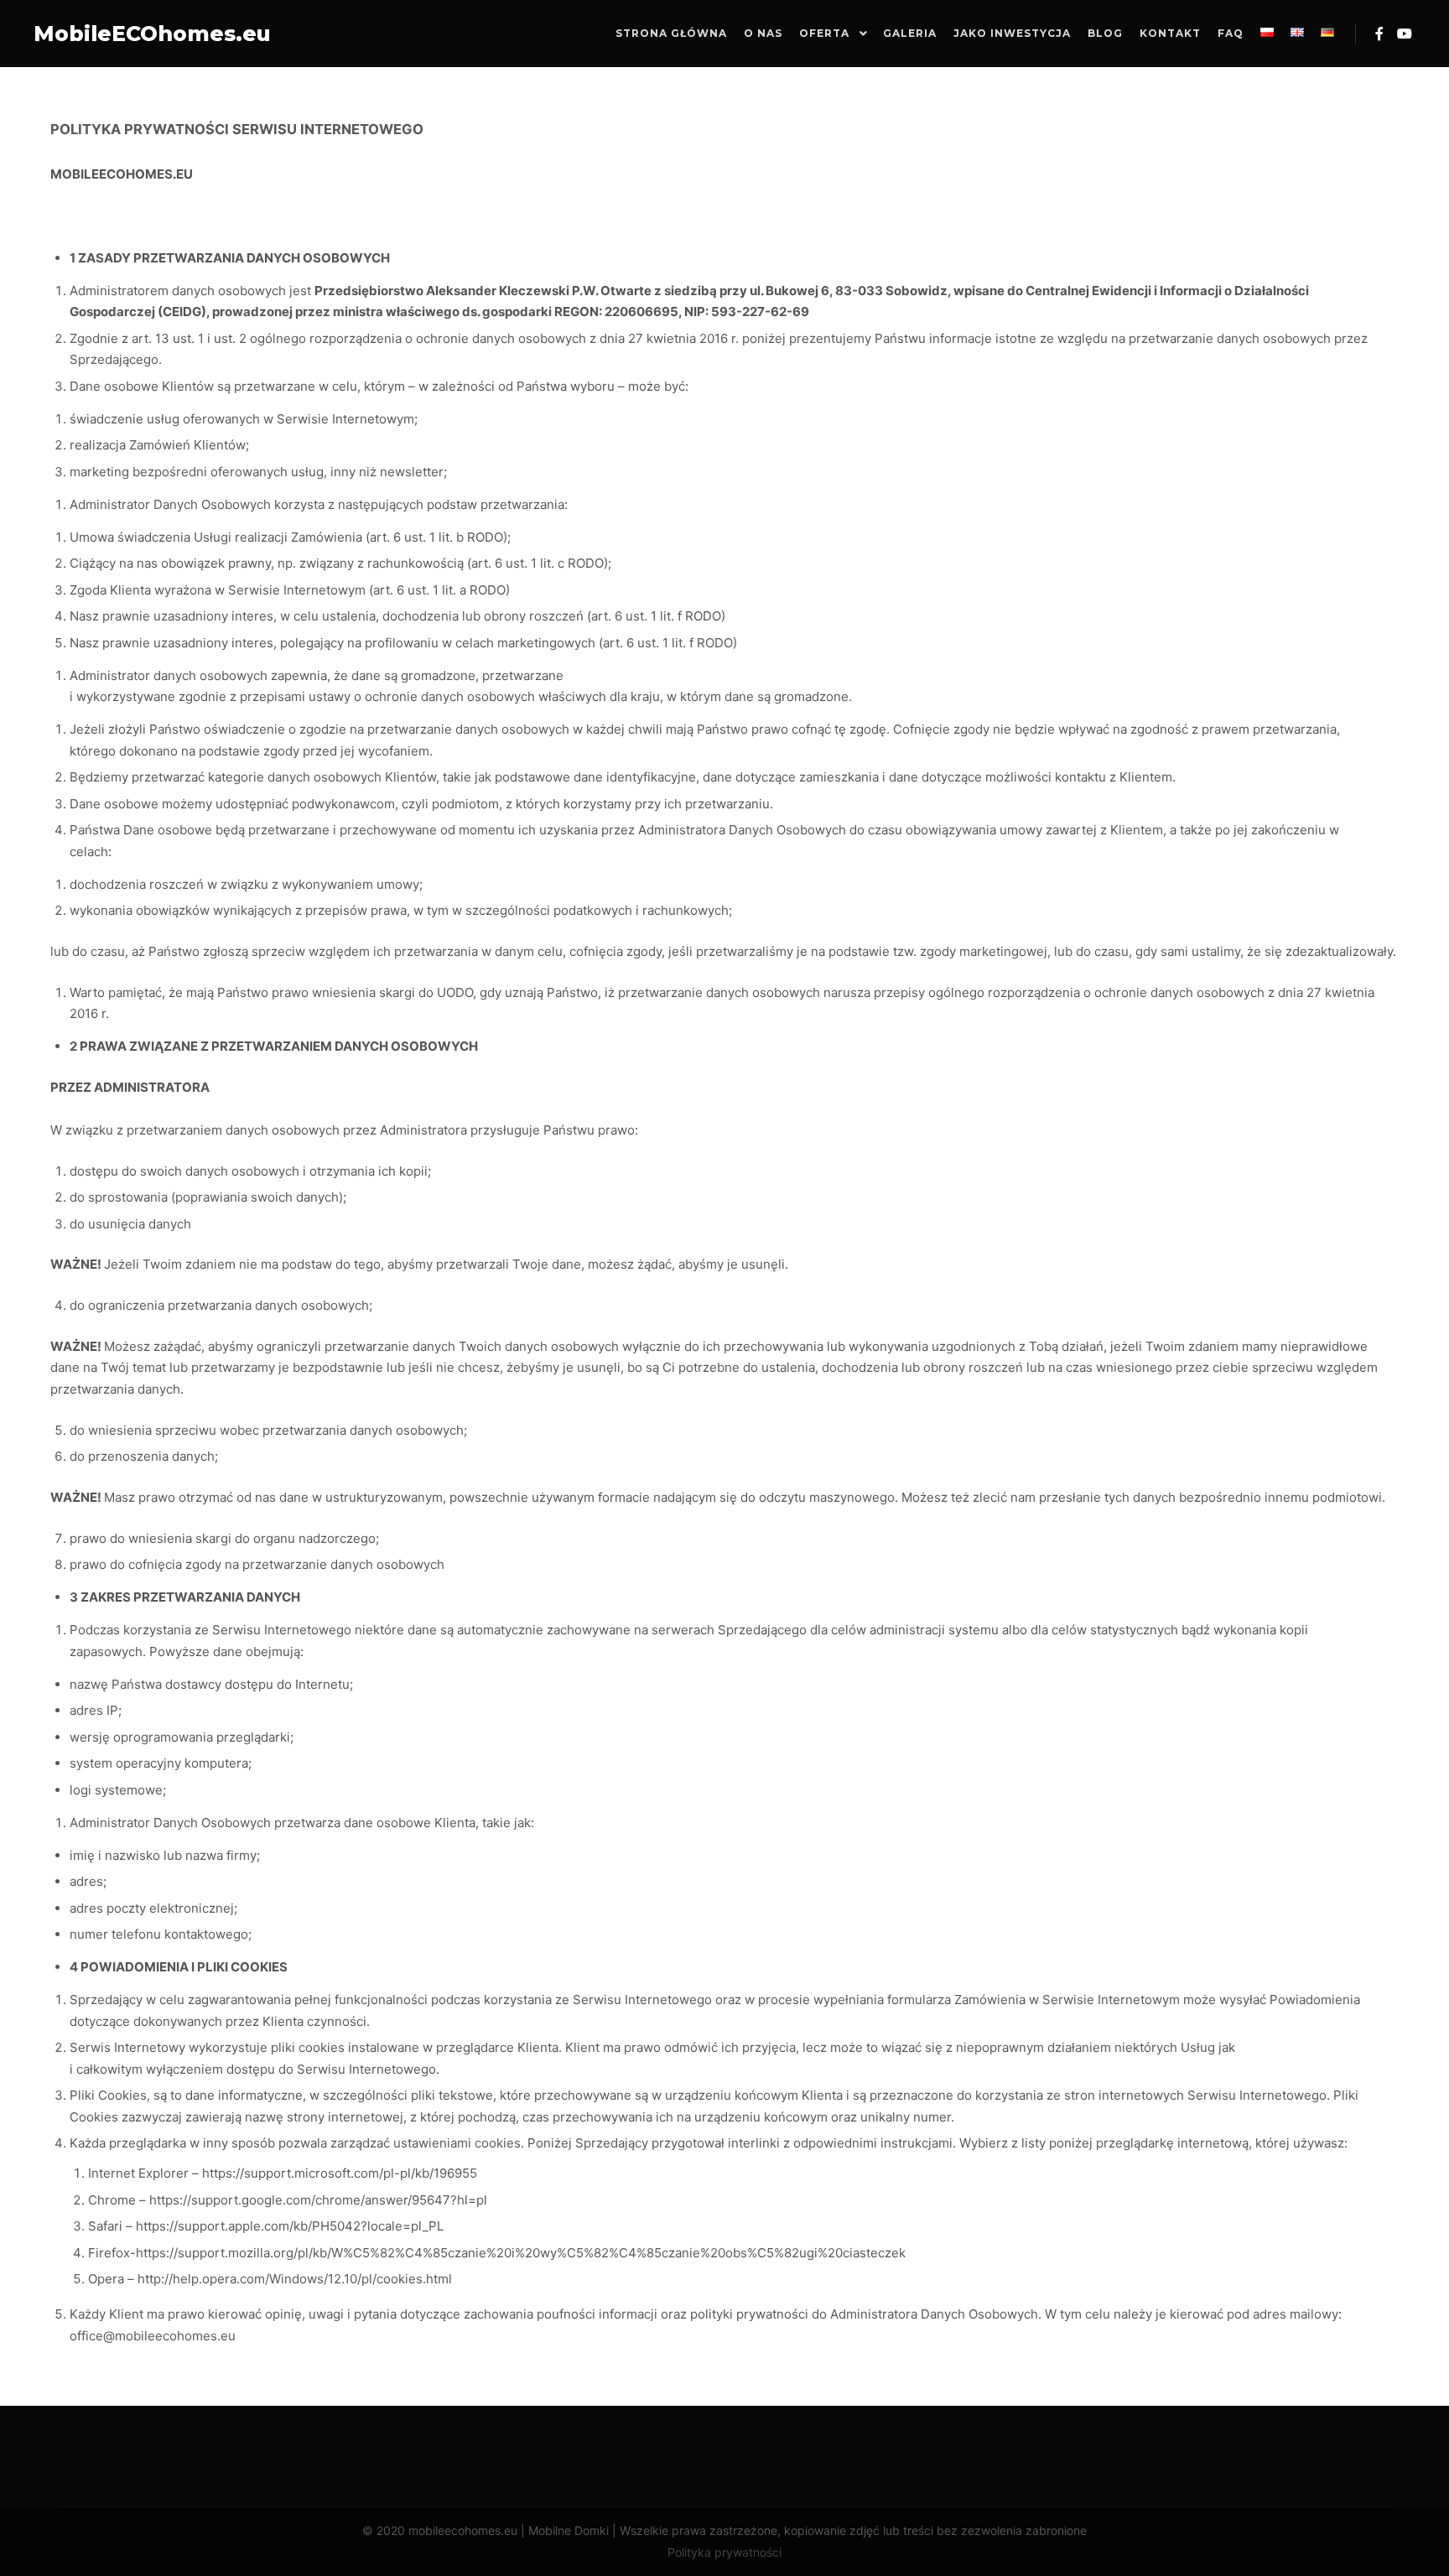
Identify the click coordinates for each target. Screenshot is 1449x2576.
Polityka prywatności (724, 2552)
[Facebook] (1379, 34)
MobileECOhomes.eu (117, 34)
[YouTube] (1405, 34)
